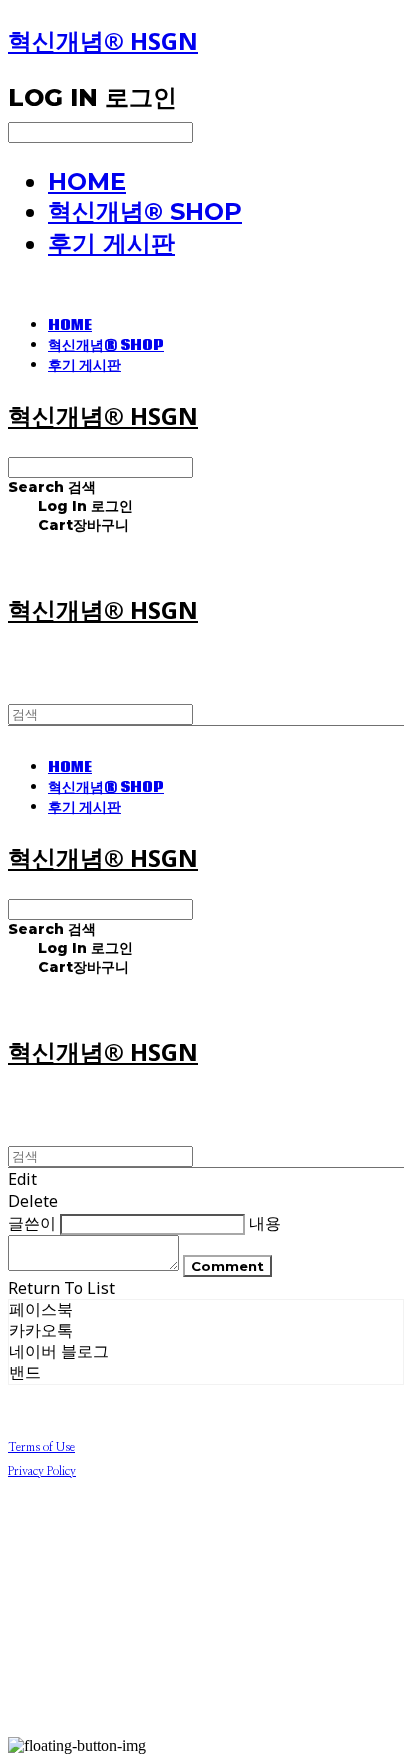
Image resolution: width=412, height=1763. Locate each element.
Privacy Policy (42, 1471)
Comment (227, 1266)
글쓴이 (32, 1223)
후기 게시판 (111, 243)
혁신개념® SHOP (145, 211)
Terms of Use (41, 1447)
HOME (87, 181)
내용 (265, 1223)
